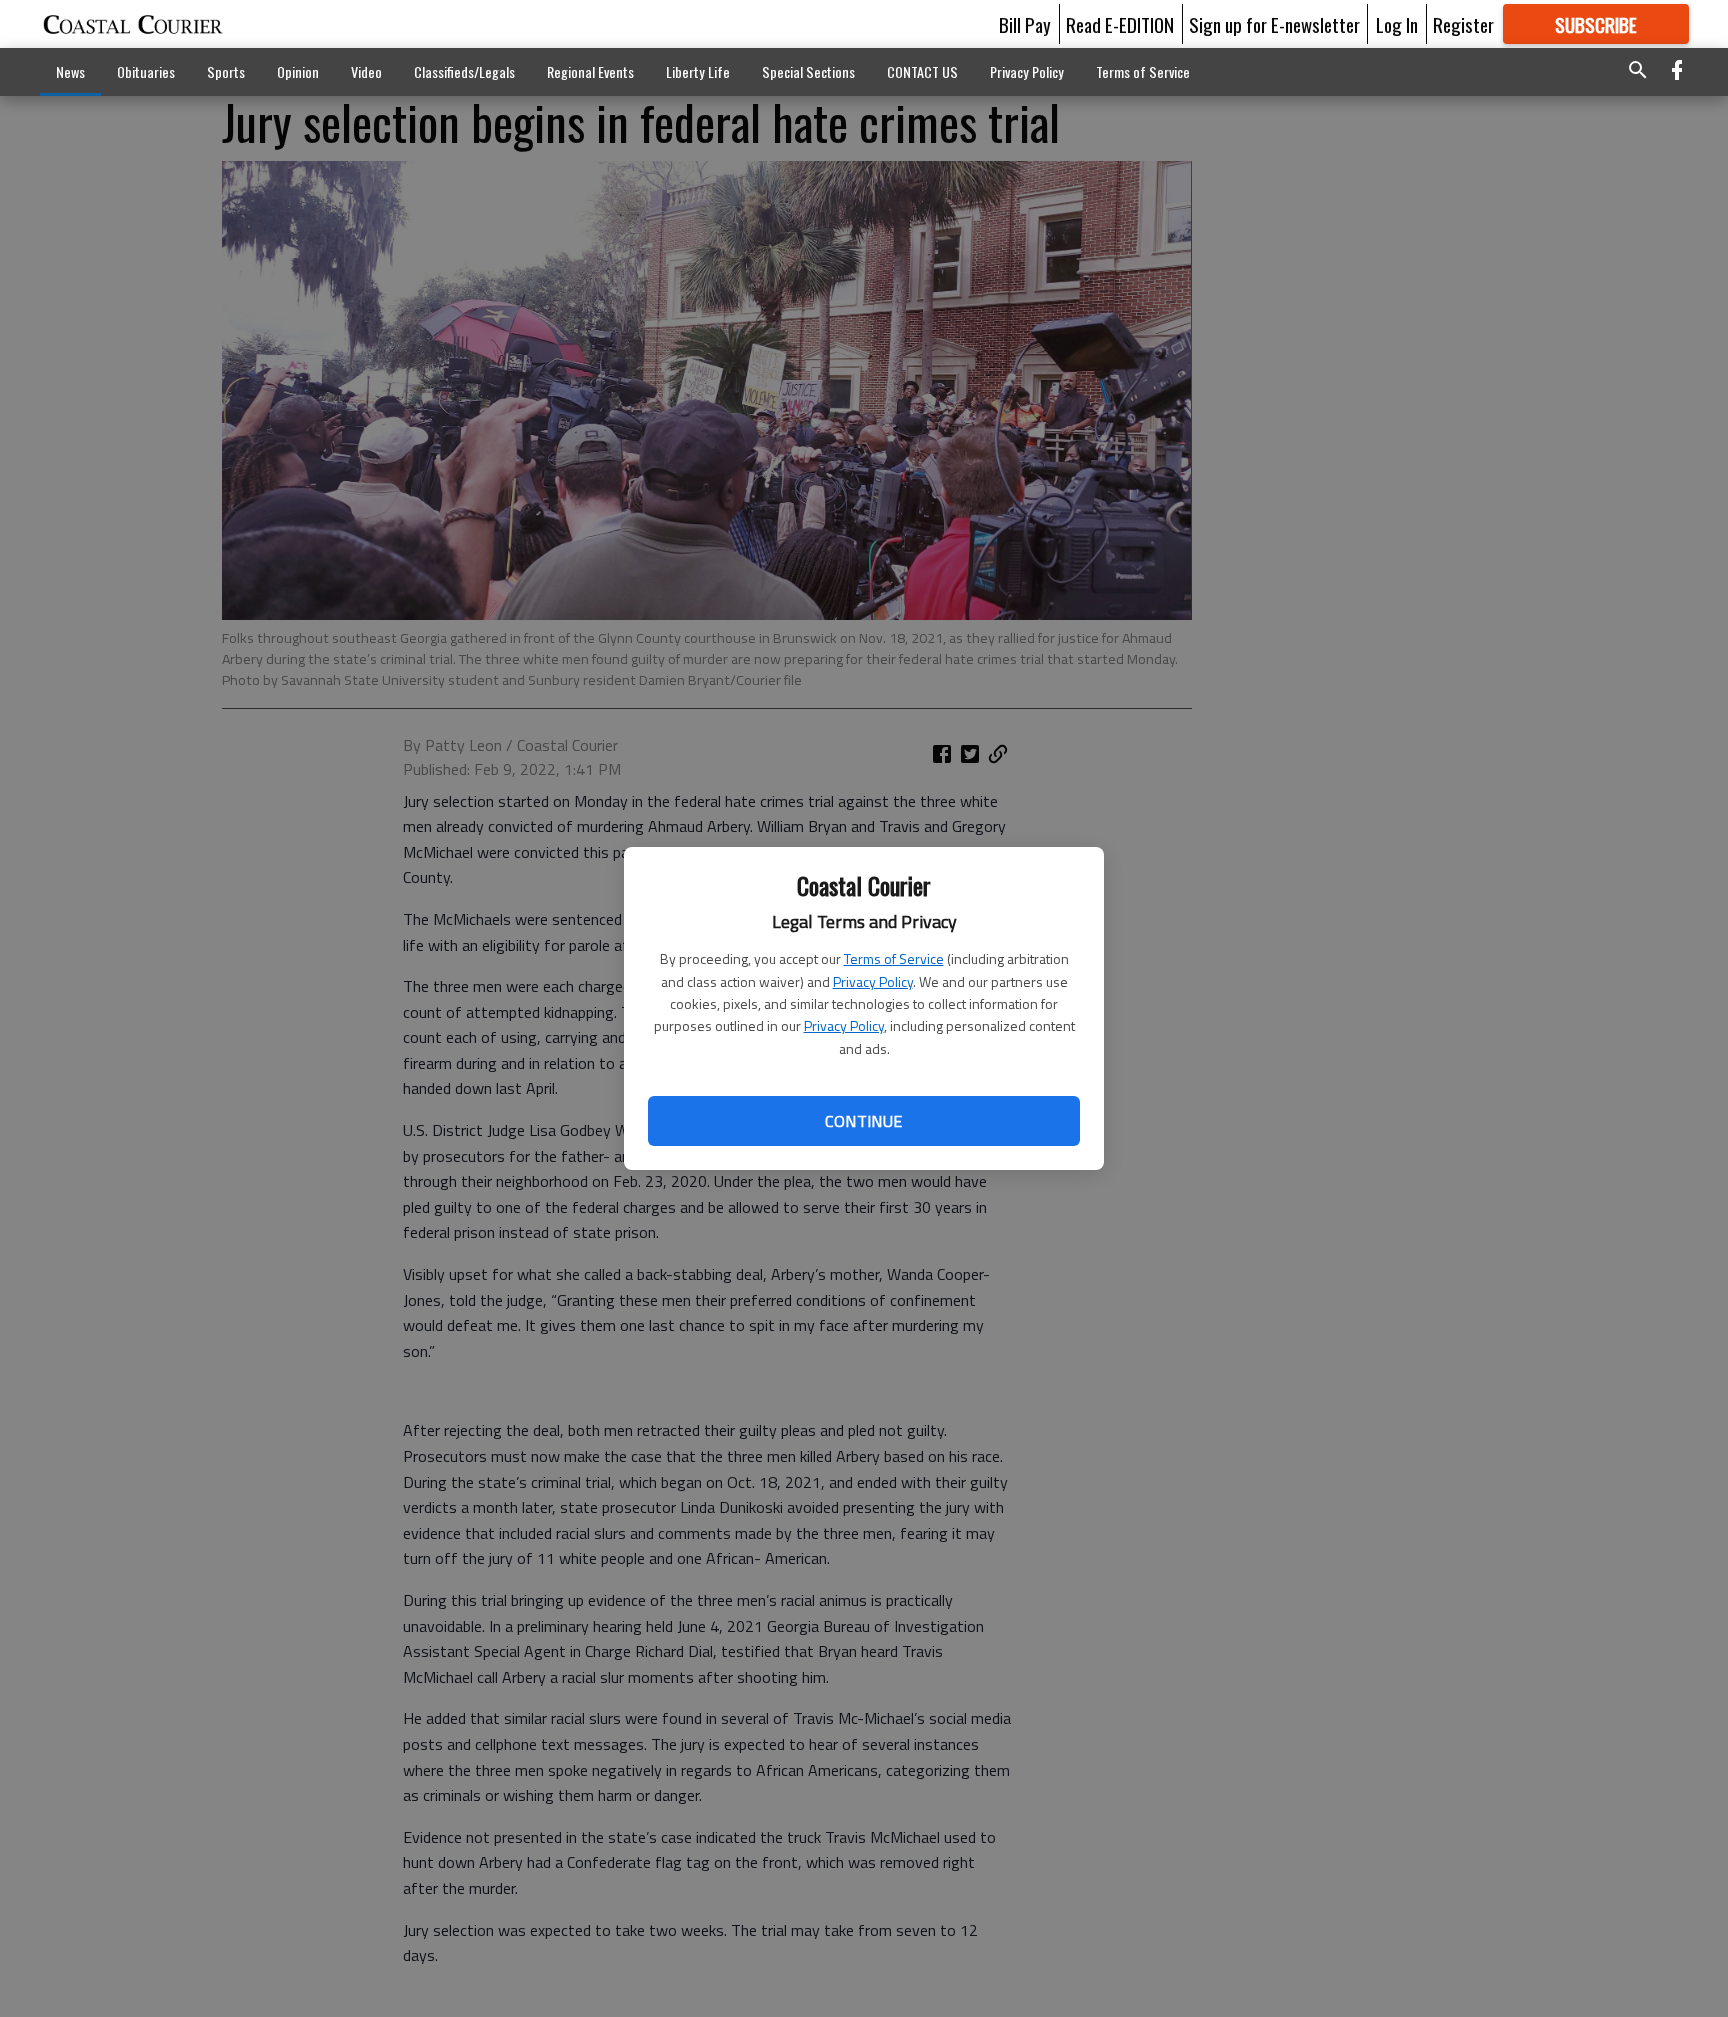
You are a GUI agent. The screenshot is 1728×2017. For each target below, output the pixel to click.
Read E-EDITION (1120, 24)
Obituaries (146, 71)
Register (1463, 24)
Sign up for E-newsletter (1274, 24)
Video (366, 71)
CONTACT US (922, 71)
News (70, 71)
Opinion (298, 71)
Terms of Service (894, 958)
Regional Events (590, 71)
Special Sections (808, 71)
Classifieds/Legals (464, 71)
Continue (863, 1121)
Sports (226, 71)
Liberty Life (698, 71)
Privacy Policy (873, 981)
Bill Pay (1025, 24)
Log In (1397, 24)
